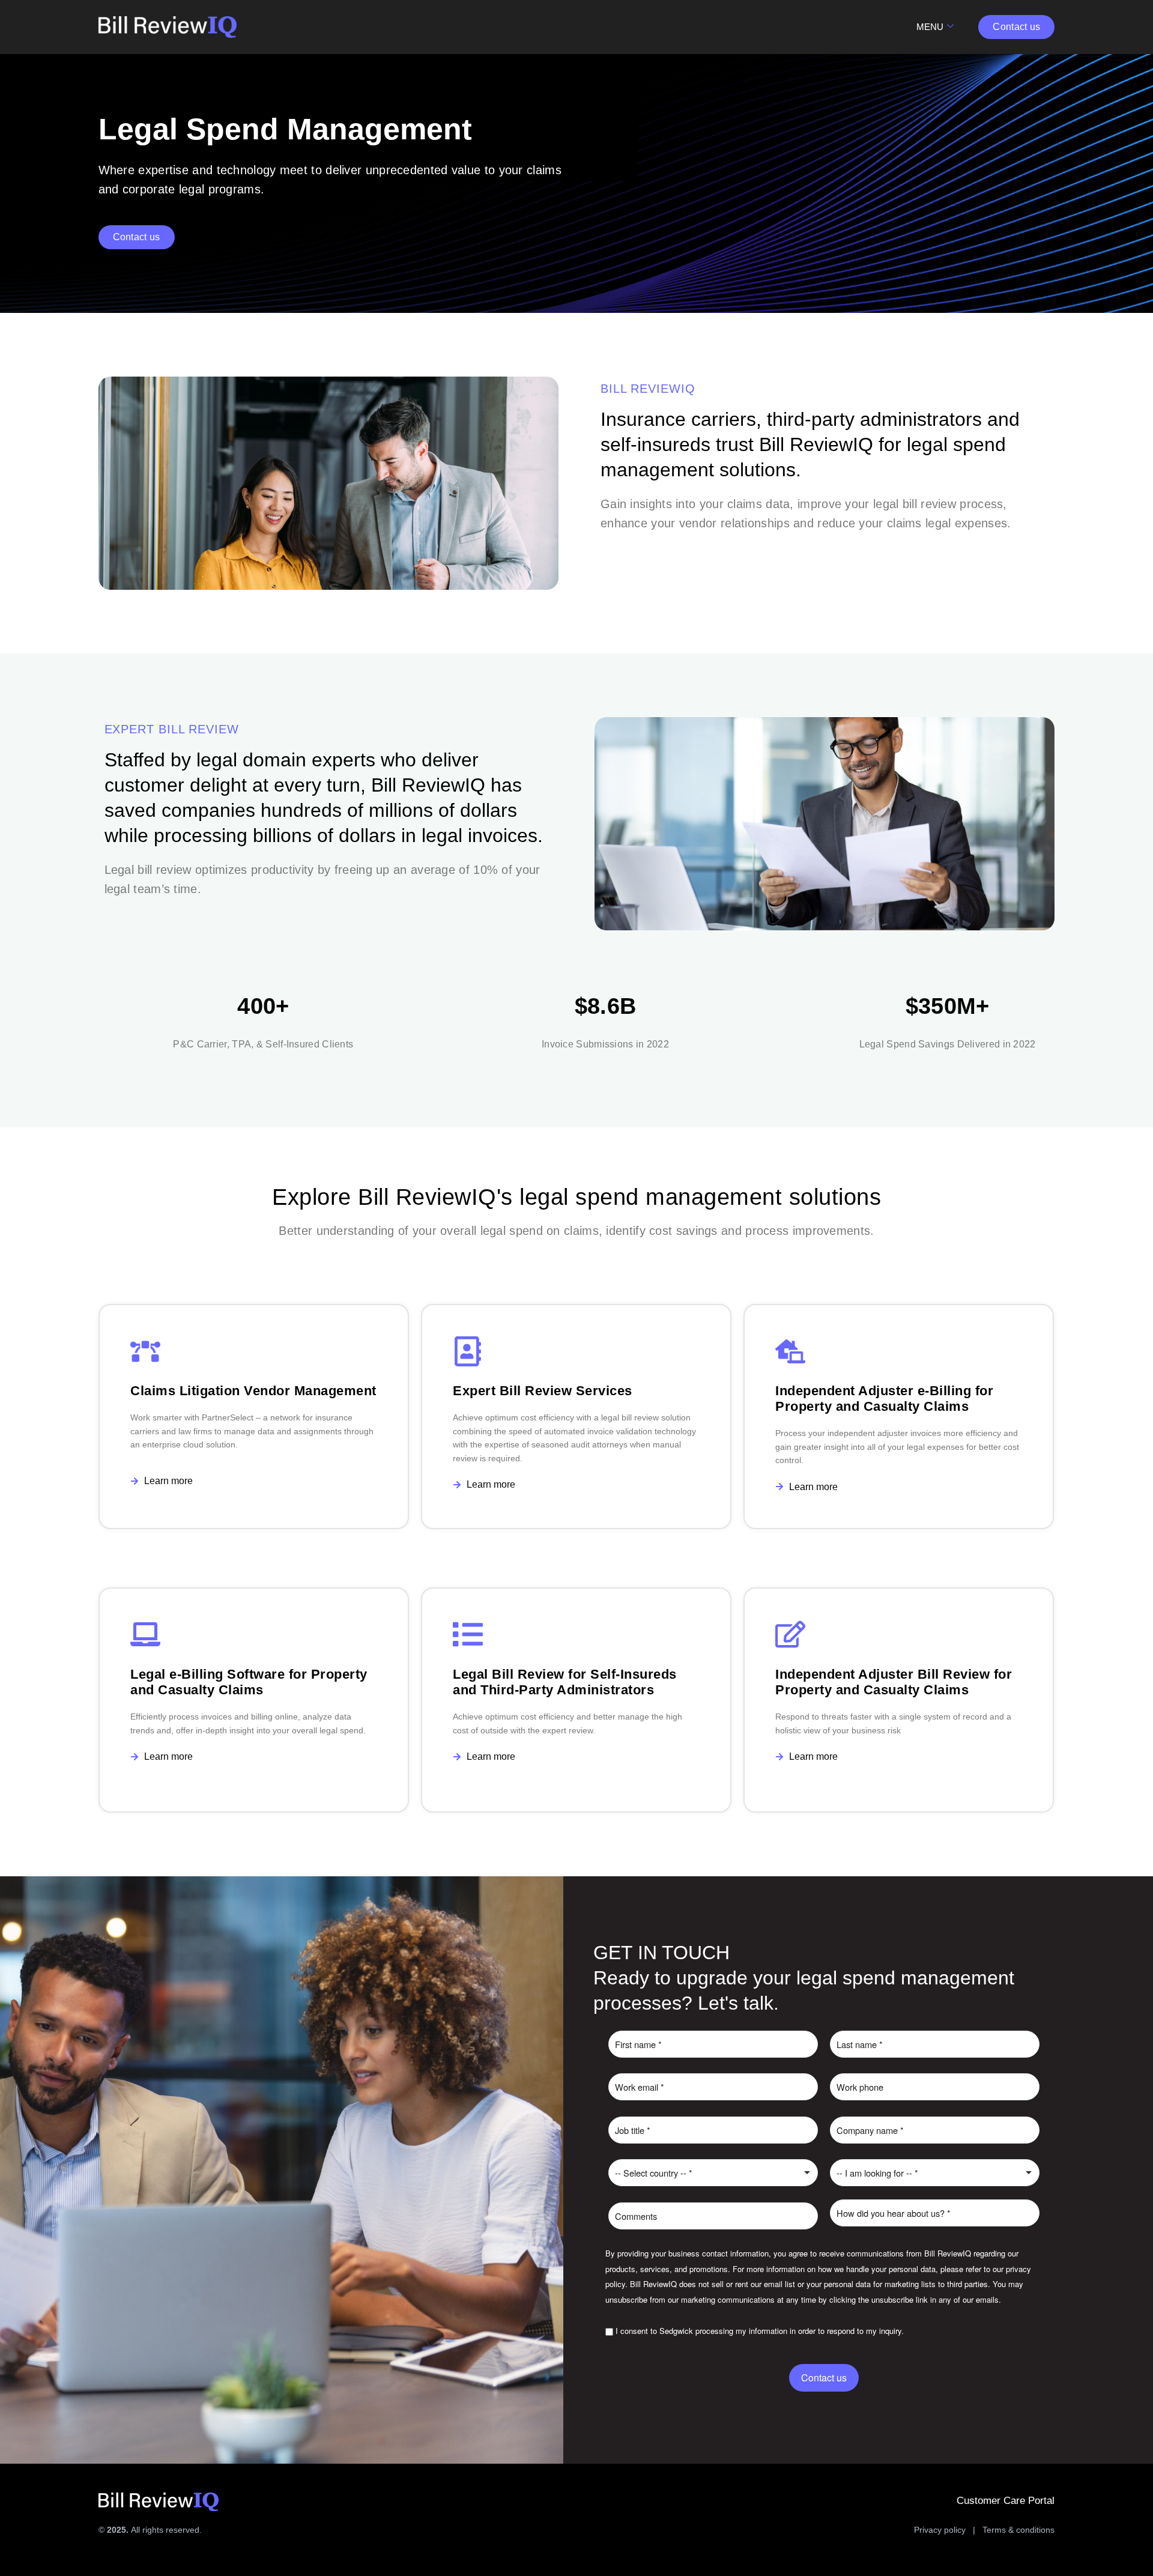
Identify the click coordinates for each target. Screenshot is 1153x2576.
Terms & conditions (1018, 2530)
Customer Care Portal (1006, 2501)
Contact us (824, 2377)
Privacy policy (940, 2530)
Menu (930, 27)
